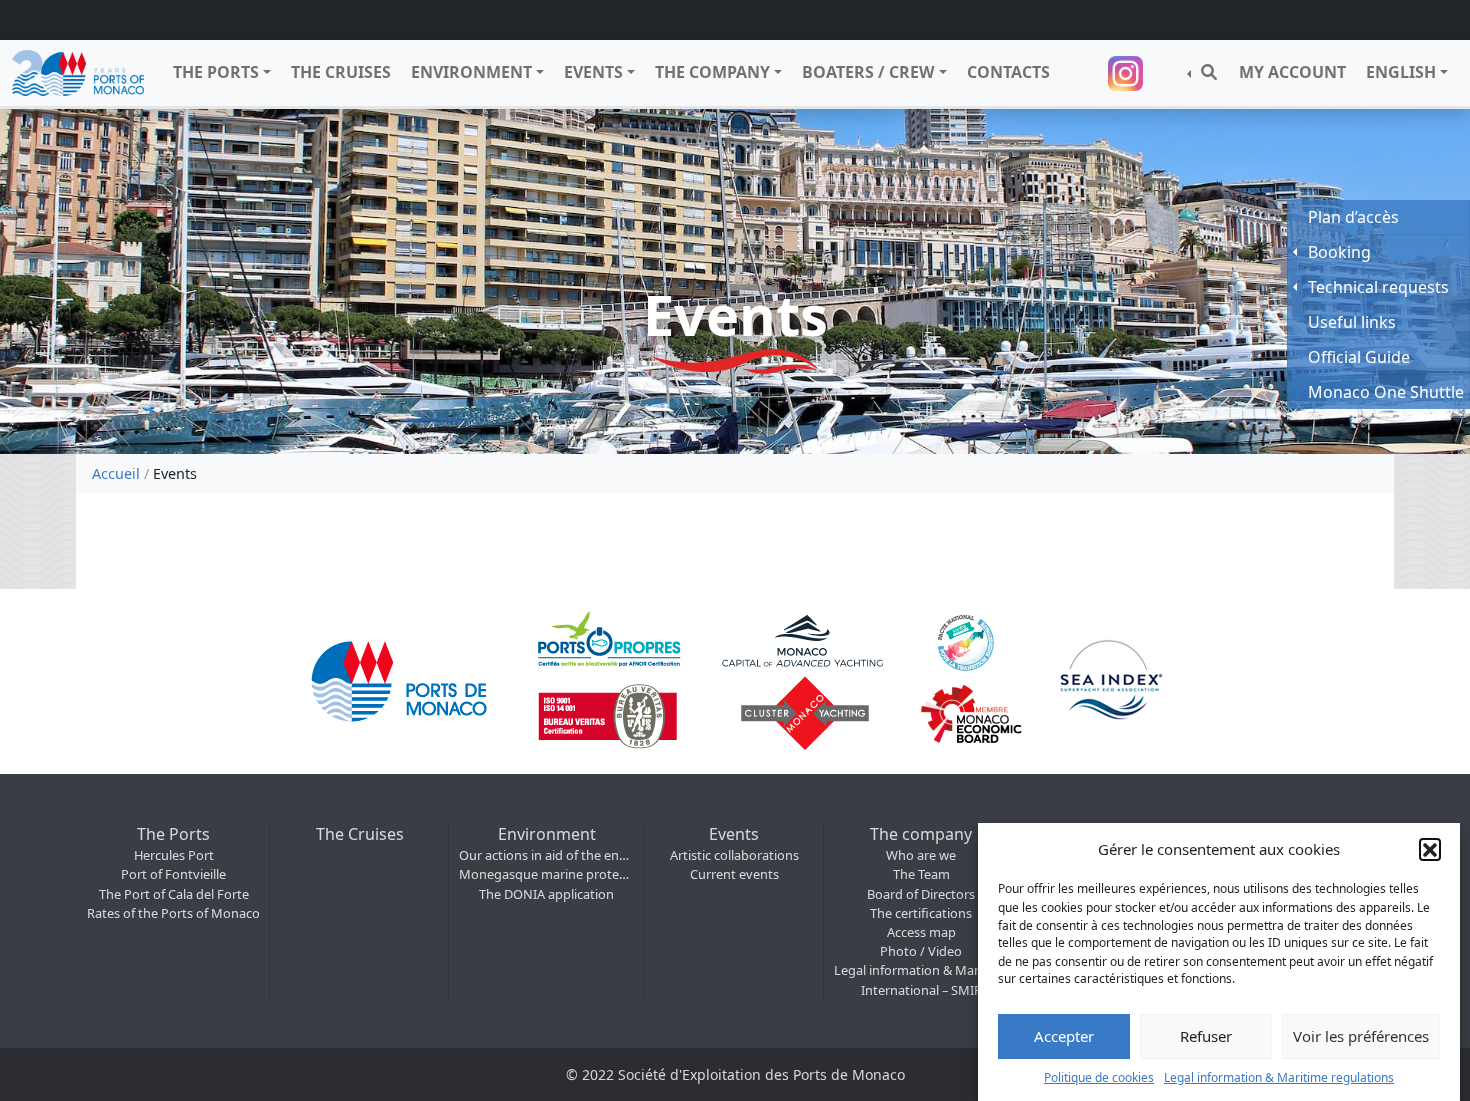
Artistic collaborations (734, 855)
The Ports (216, 72)
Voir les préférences (1361, 1036)
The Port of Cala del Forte (174, 894)
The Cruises (341, 72)
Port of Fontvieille (173, 874)
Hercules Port (174, 855)
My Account (1292, 72)
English (1401, 72)
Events (593, 72)
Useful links (1352, 322)
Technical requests (1378, 287)
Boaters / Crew (868, 72)
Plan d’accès (1353, 217)
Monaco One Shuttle (1386, 392)
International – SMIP (921, 990)
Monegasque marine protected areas (546, 874)
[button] (1430, 849)
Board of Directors (921, 894)
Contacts (1008, 72)
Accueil (116, 473)
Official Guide (1359, 357)
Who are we (921, 855)
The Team (921, 874)
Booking (1339, 252)
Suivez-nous (1128, 73)
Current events (734, 874)
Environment (471, 72)
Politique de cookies (1099, 1076)
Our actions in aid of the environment (546, 855)
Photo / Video (921, 951)
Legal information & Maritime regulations (1279, 1076)
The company (712, 72)
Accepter (1064, 1036)
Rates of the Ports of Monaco (173, 913)
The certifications (921, 913)
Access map (921, 932)
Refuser (1206, 1036)
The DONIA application (546, 894)
